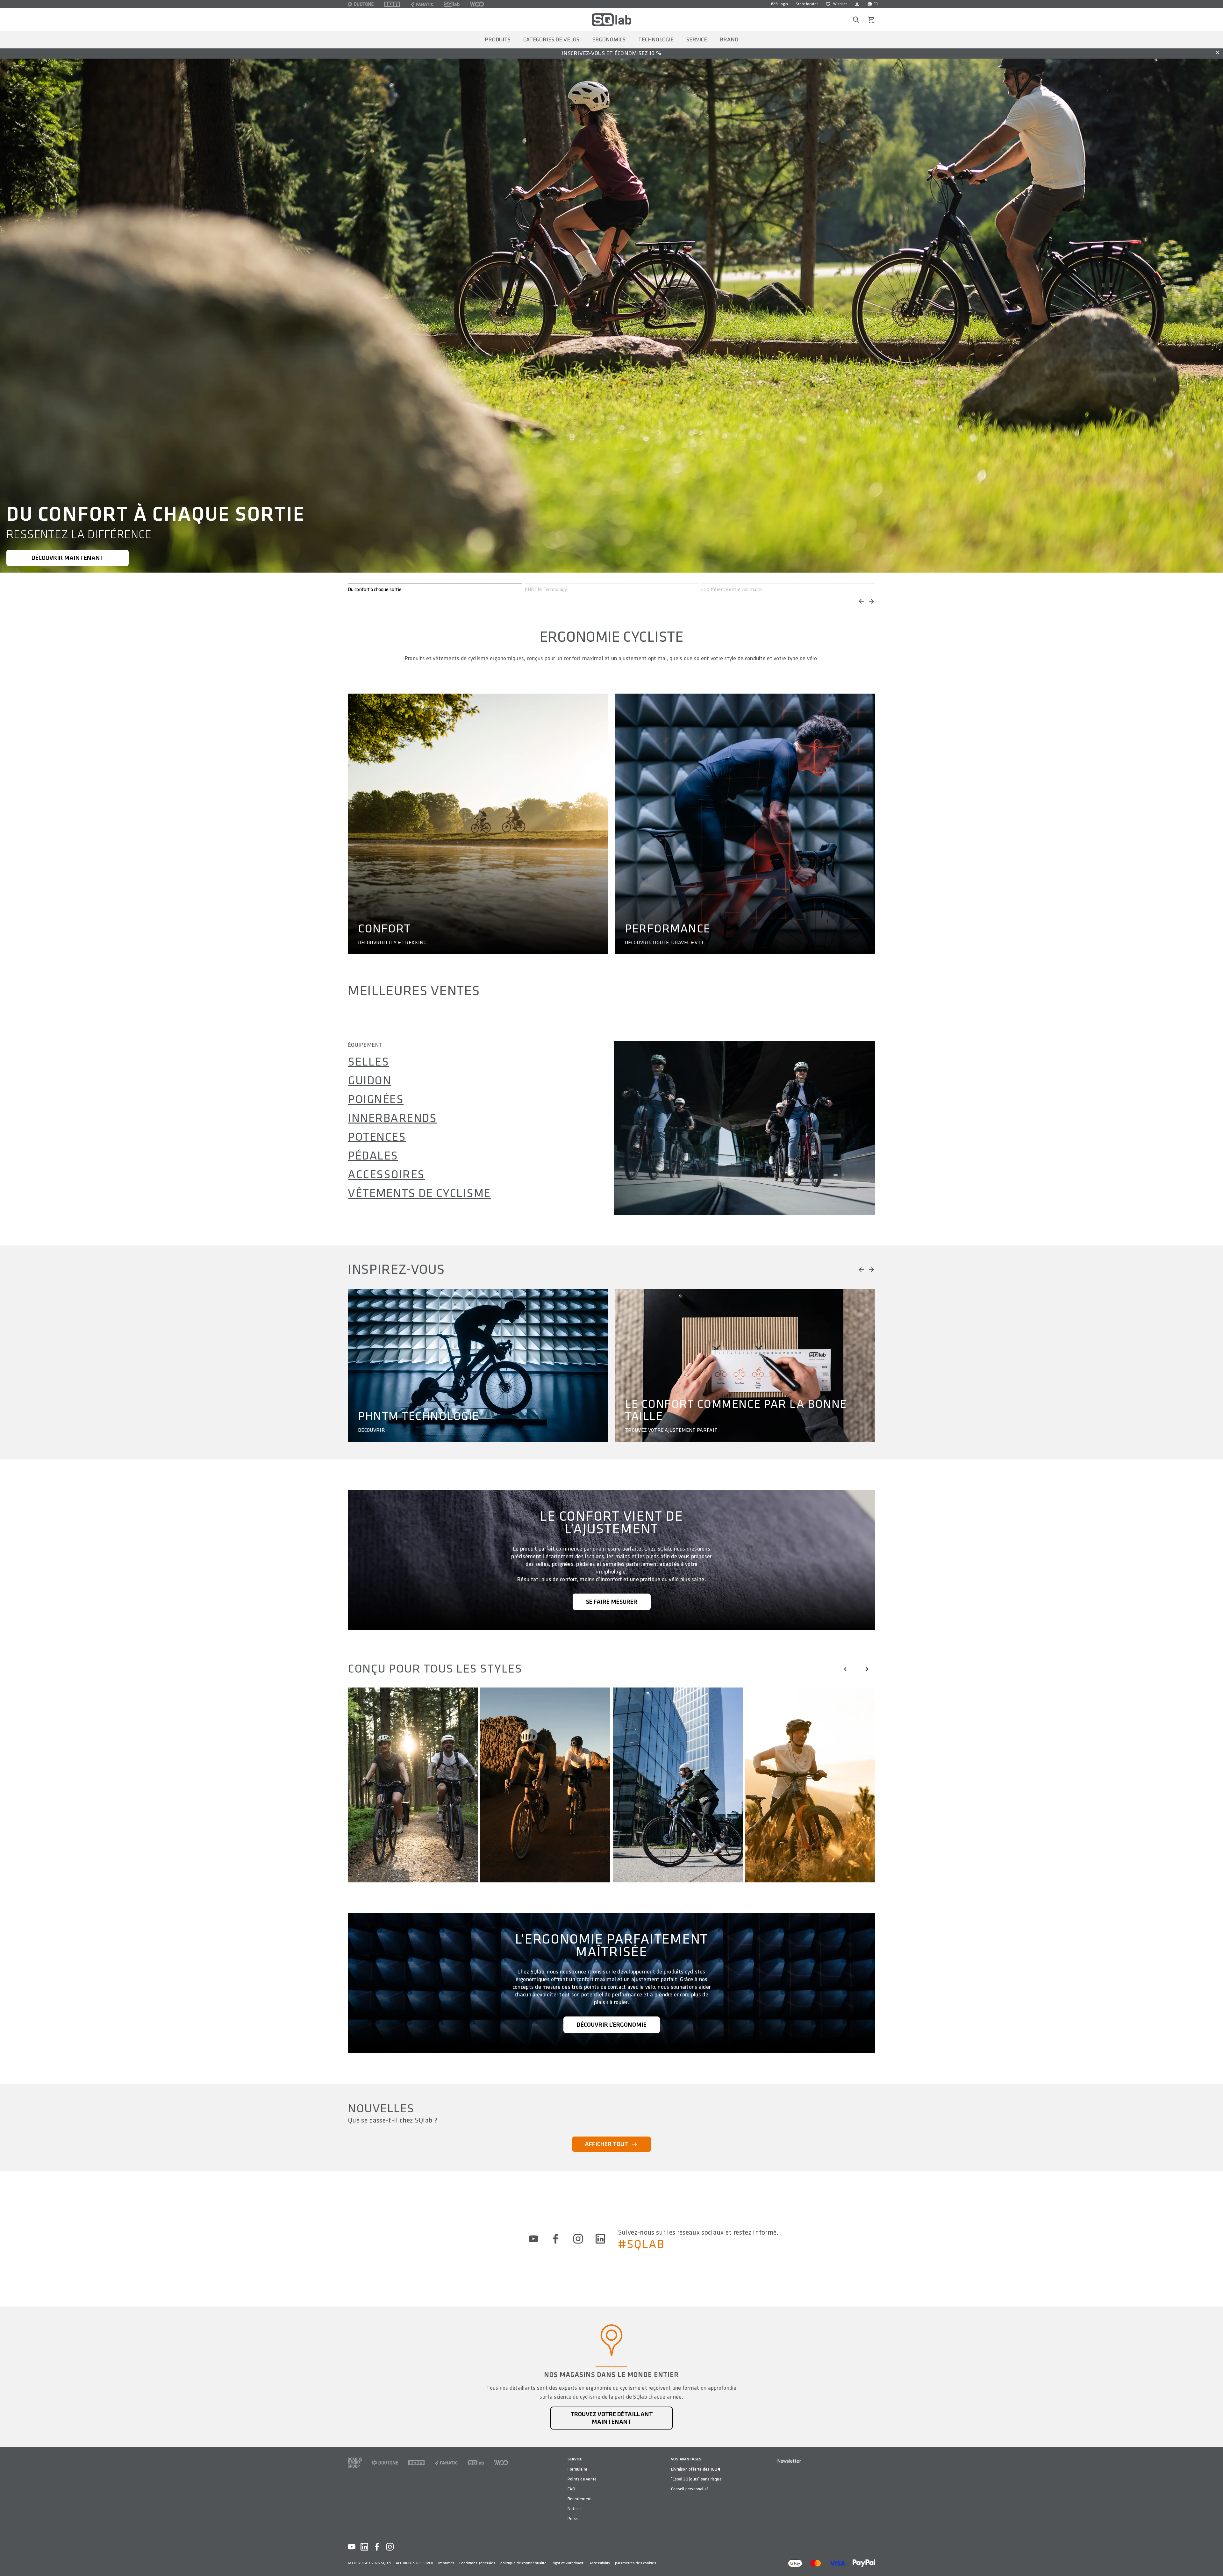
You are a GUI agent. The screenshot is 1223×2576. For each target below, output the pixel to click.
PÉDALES (373, 1156)
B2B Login (780, 4)
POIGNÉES (376, 1100)
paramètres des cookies (636, 2563)
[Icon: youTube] (533, 2239)
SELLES (368, 1062)
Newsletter (789, 2461)
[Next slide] (866, 1669)
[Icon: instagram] (578, 2239)
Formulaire (577, 2469)
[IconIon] (392, 4)
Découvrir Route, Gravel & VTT (665, 943)
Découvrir (372, 1431)
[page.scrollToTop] (1214, 2561)
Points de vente (582, 2479)
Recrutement (580, 2499)
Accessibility (600, 2563)
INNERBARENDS (392, 1118)
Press (573, 2519)
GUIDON (369, 1081)
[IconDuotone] (361, 4)
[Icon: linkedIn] (600, 2239)
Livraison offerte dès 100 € (696, 2469)
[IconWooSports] (477, 4)
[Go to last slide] (847, 1669)
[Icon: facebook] (556, 2239)
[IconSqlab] (452, 4)
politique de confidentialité (523, 2563)
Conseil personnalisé (690, 2489)
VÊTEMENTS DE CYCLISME (419, 1194)
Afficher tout (606, 2144)
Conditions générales (477, 2563)
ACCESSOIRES (386, 1175)
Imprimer (446, 2563)
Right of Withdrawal (568, 2563)
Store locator (807, 4)
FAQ (572, 2489)
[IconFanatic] (422, 4)
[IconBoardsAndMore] (355, 2463)
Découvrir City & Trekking (392, 943)
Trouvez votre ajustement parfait (671, 1431)
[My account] (857, 4)
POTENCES (377, 1137)
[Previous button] (861, 601)
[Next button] (871, 601)
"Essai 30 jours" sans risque (696, 2479)
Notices (575, 2509)
